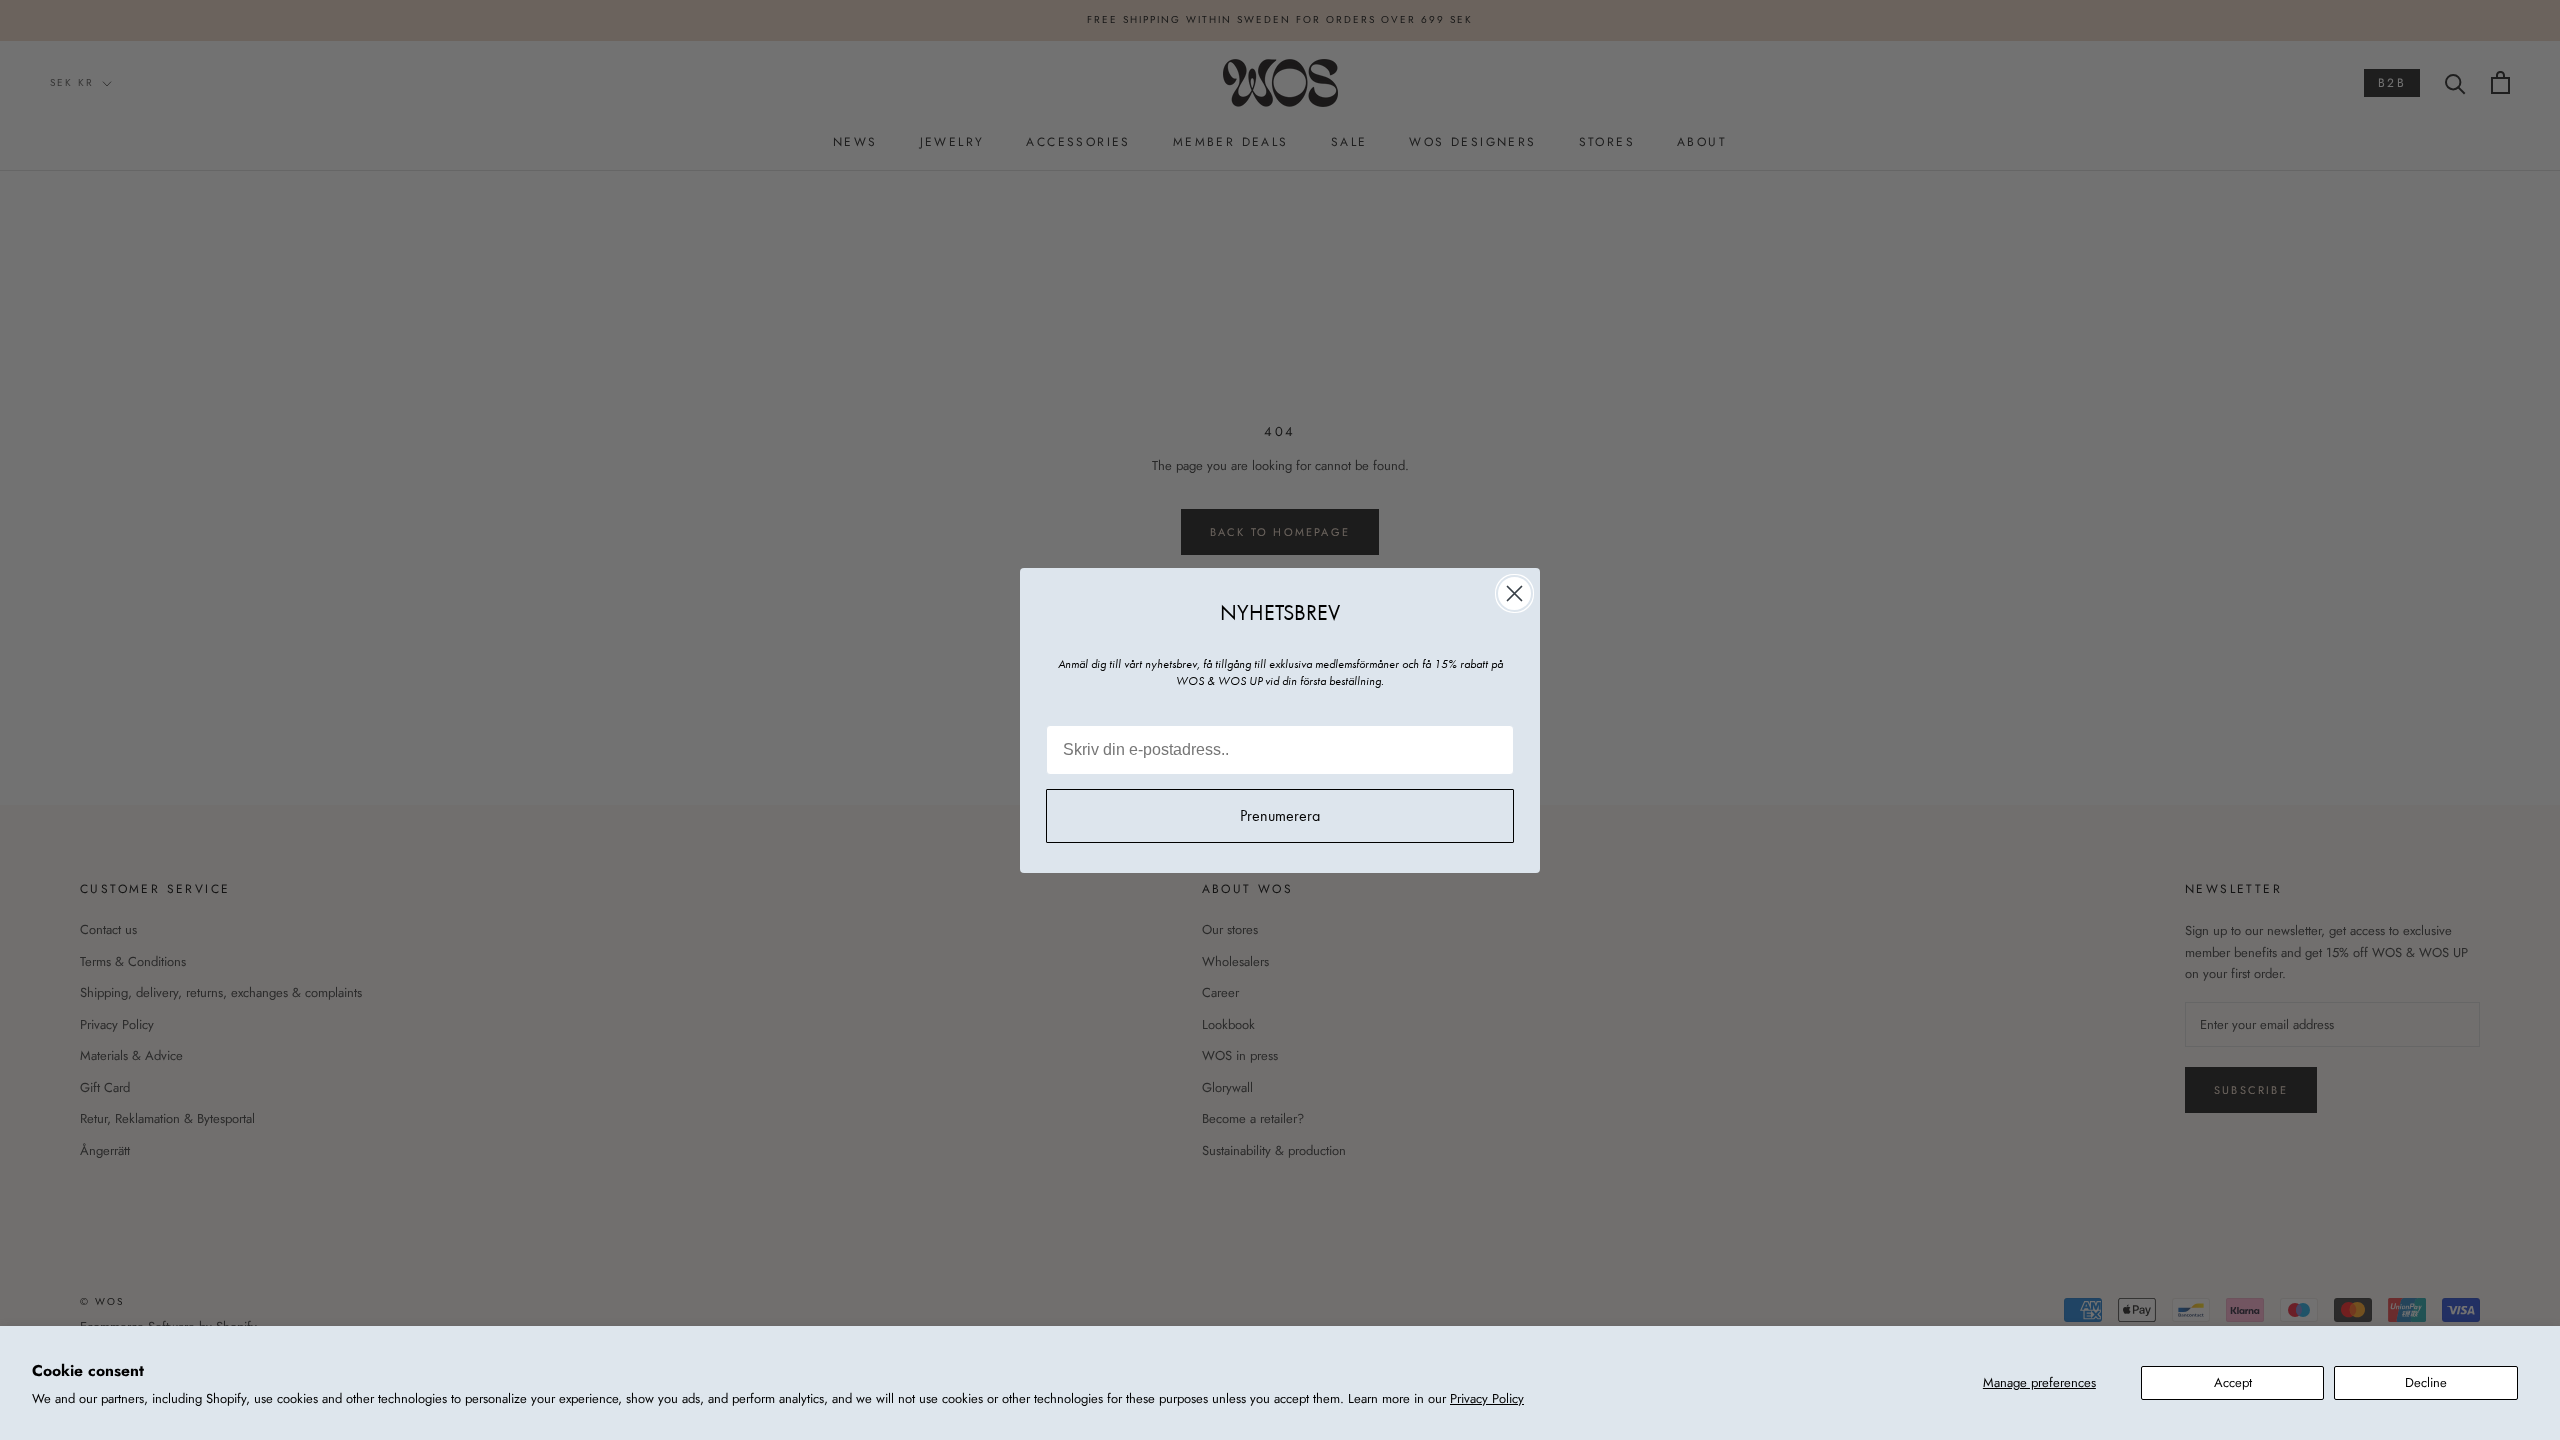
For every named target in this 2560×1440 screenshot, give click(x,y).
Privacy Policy (1487, 1398)
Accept (2233, 1382)
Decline (2426, 1382)
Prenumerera (1280, 815)
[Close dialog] (1514, 593)
